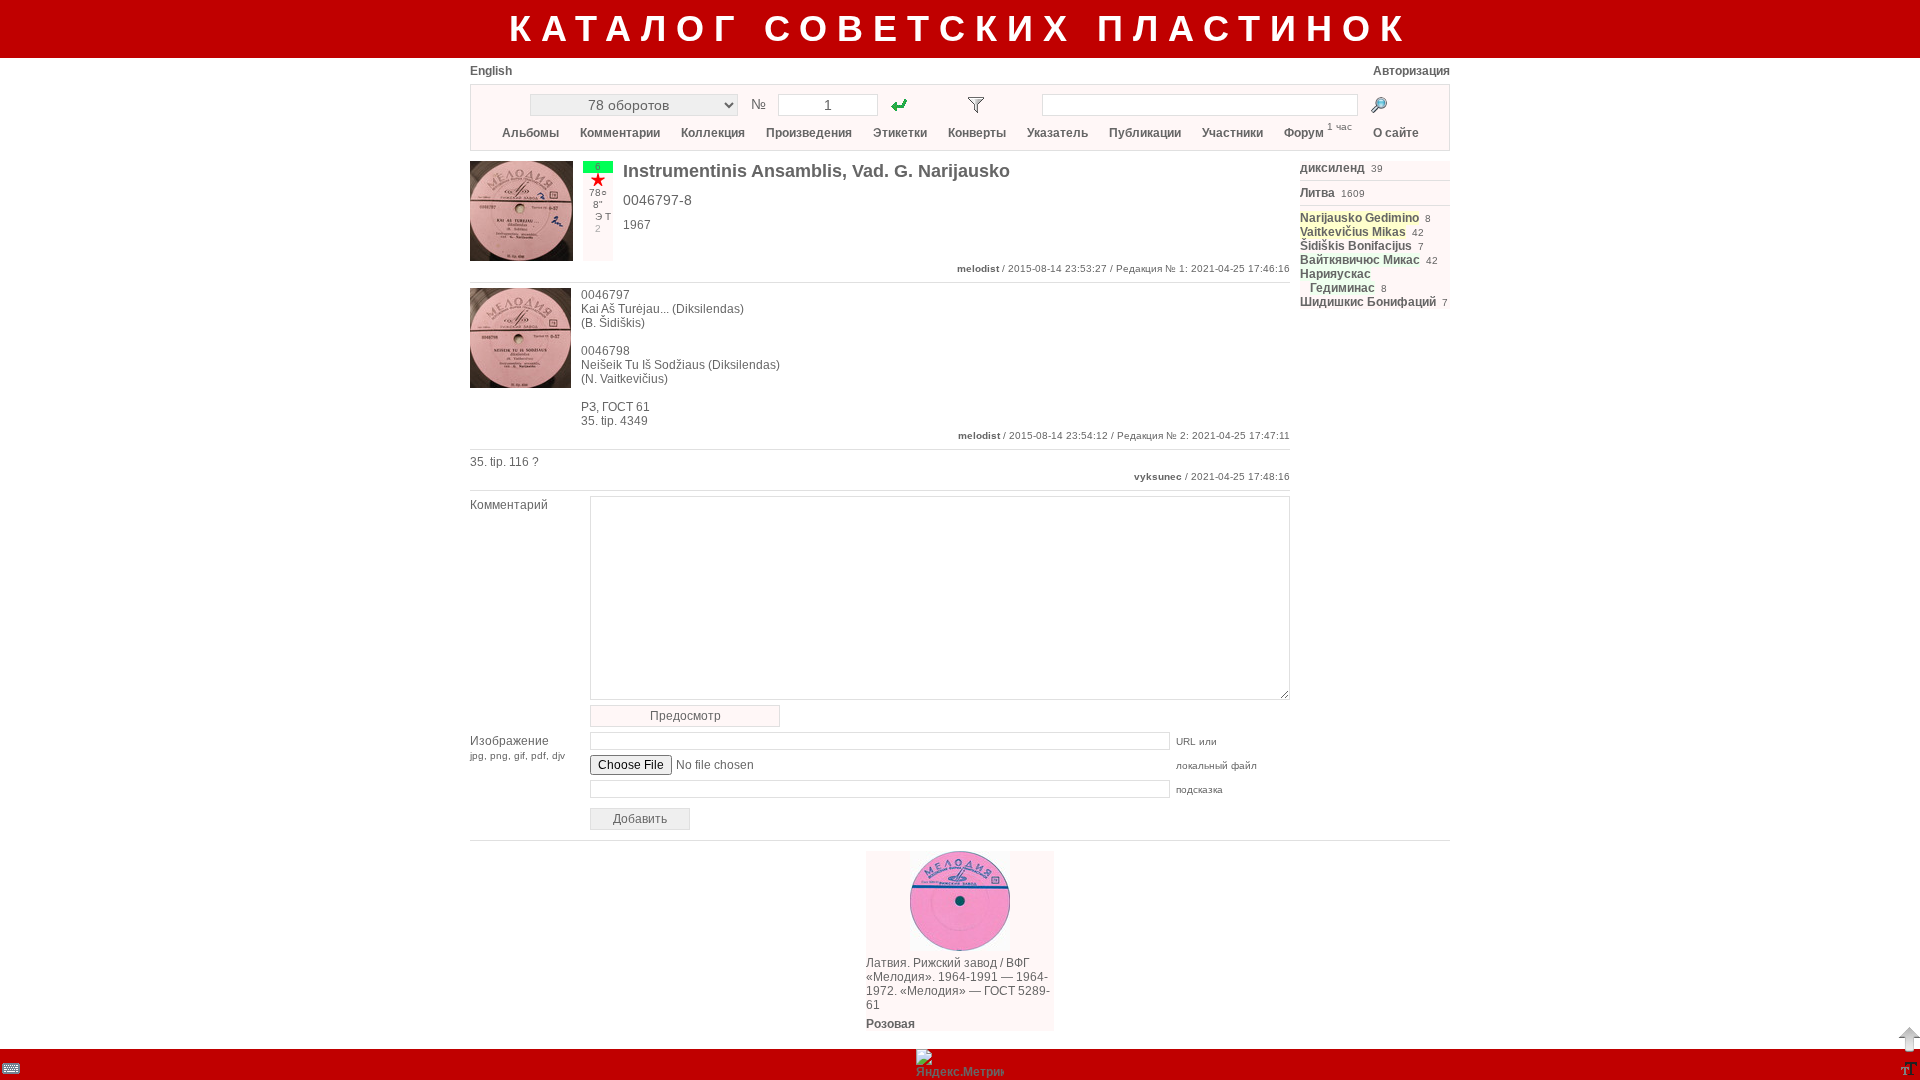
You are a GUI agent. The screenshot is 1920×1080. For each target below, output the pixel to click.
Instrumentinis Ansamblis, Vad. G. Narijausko (816, 171)
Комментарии (620, 133)
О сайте (1396, 133)
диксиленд (1332, 168)
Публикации (1145, 133)
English (491, 71)
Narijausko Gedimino (1359, 218)
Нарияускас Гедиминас (1337, 281)
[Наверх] (1909, 1039)
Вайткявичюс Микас (1360, 260)
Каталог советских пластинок (960, 28)
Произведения (809, 133)
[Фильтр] (976, 105)
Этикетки (900, 133)
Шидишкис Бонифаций (1368, 302)
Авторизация (1411, 71)
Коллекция (713, 133)
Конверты (977, 133)
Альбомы (530, 133)
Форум (1304, 133)
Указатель (1057, 133)
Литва (1317, 193)
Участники (1232, 133)
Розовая (890, 1024)
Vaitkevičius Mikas (1353, 232)
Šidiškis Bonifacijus (1356, 246)
